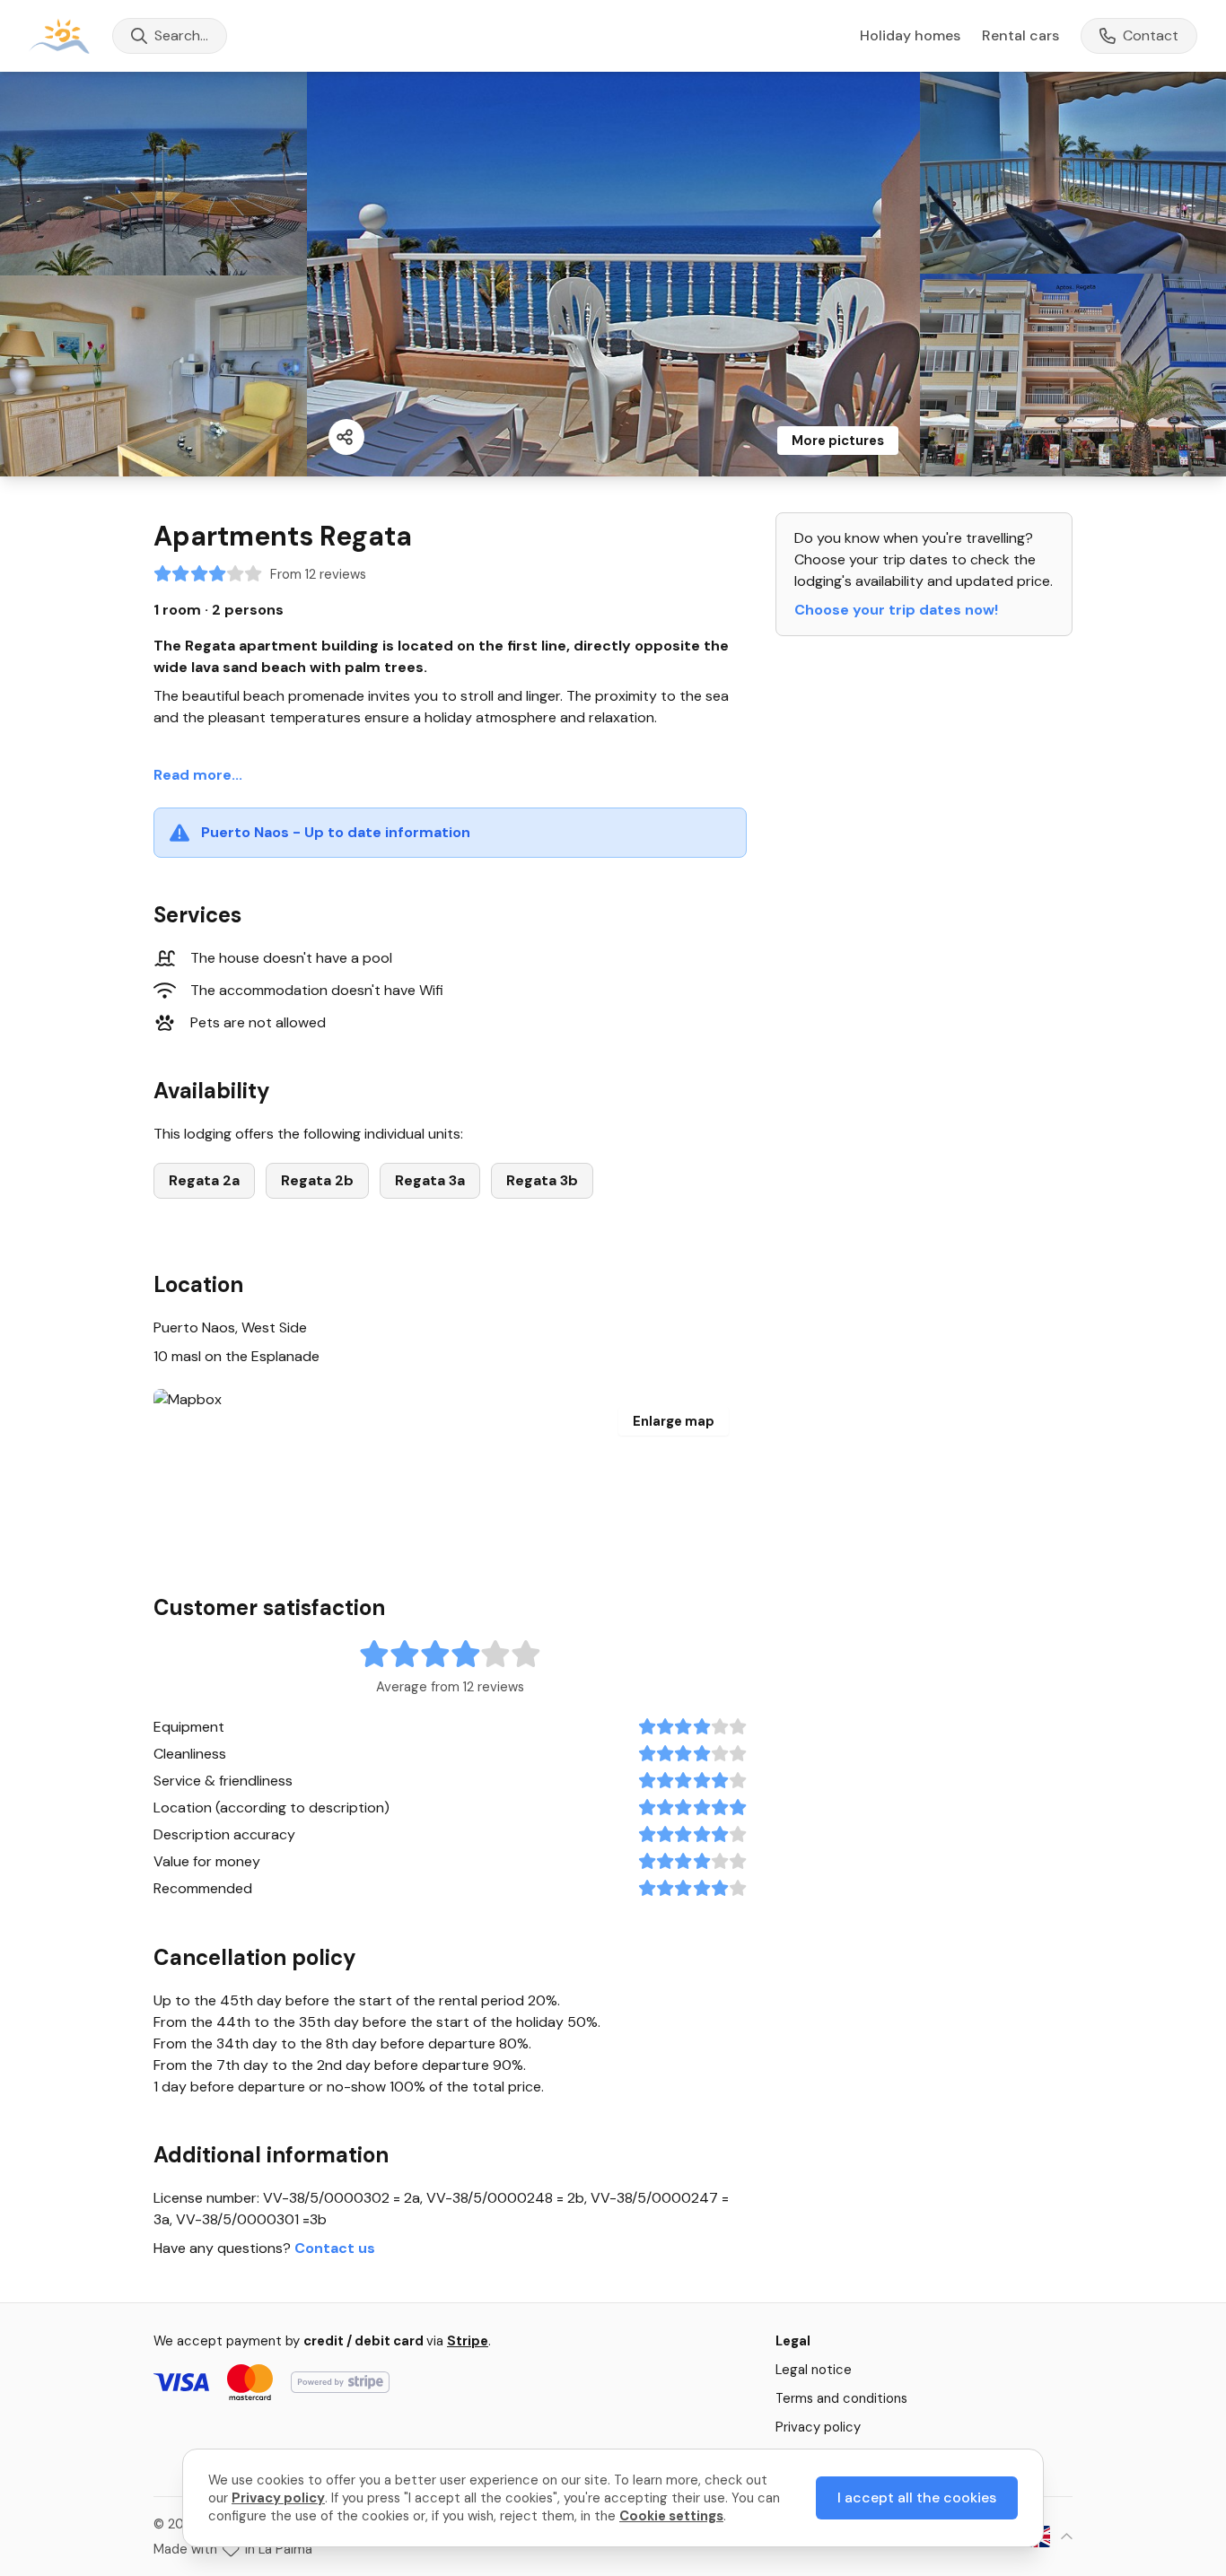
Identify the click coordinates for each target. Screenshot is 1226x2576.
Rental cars (1020, 35)
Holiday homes (910, 36)
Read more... (198, 775)
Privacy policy (818, 2427)
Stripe (468, 2341)
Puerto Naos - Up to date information (336, 832)
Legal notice (814, 2370)
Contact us (335, 2248)
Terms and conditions (841, 2398)
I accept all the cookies (917, 2497)
